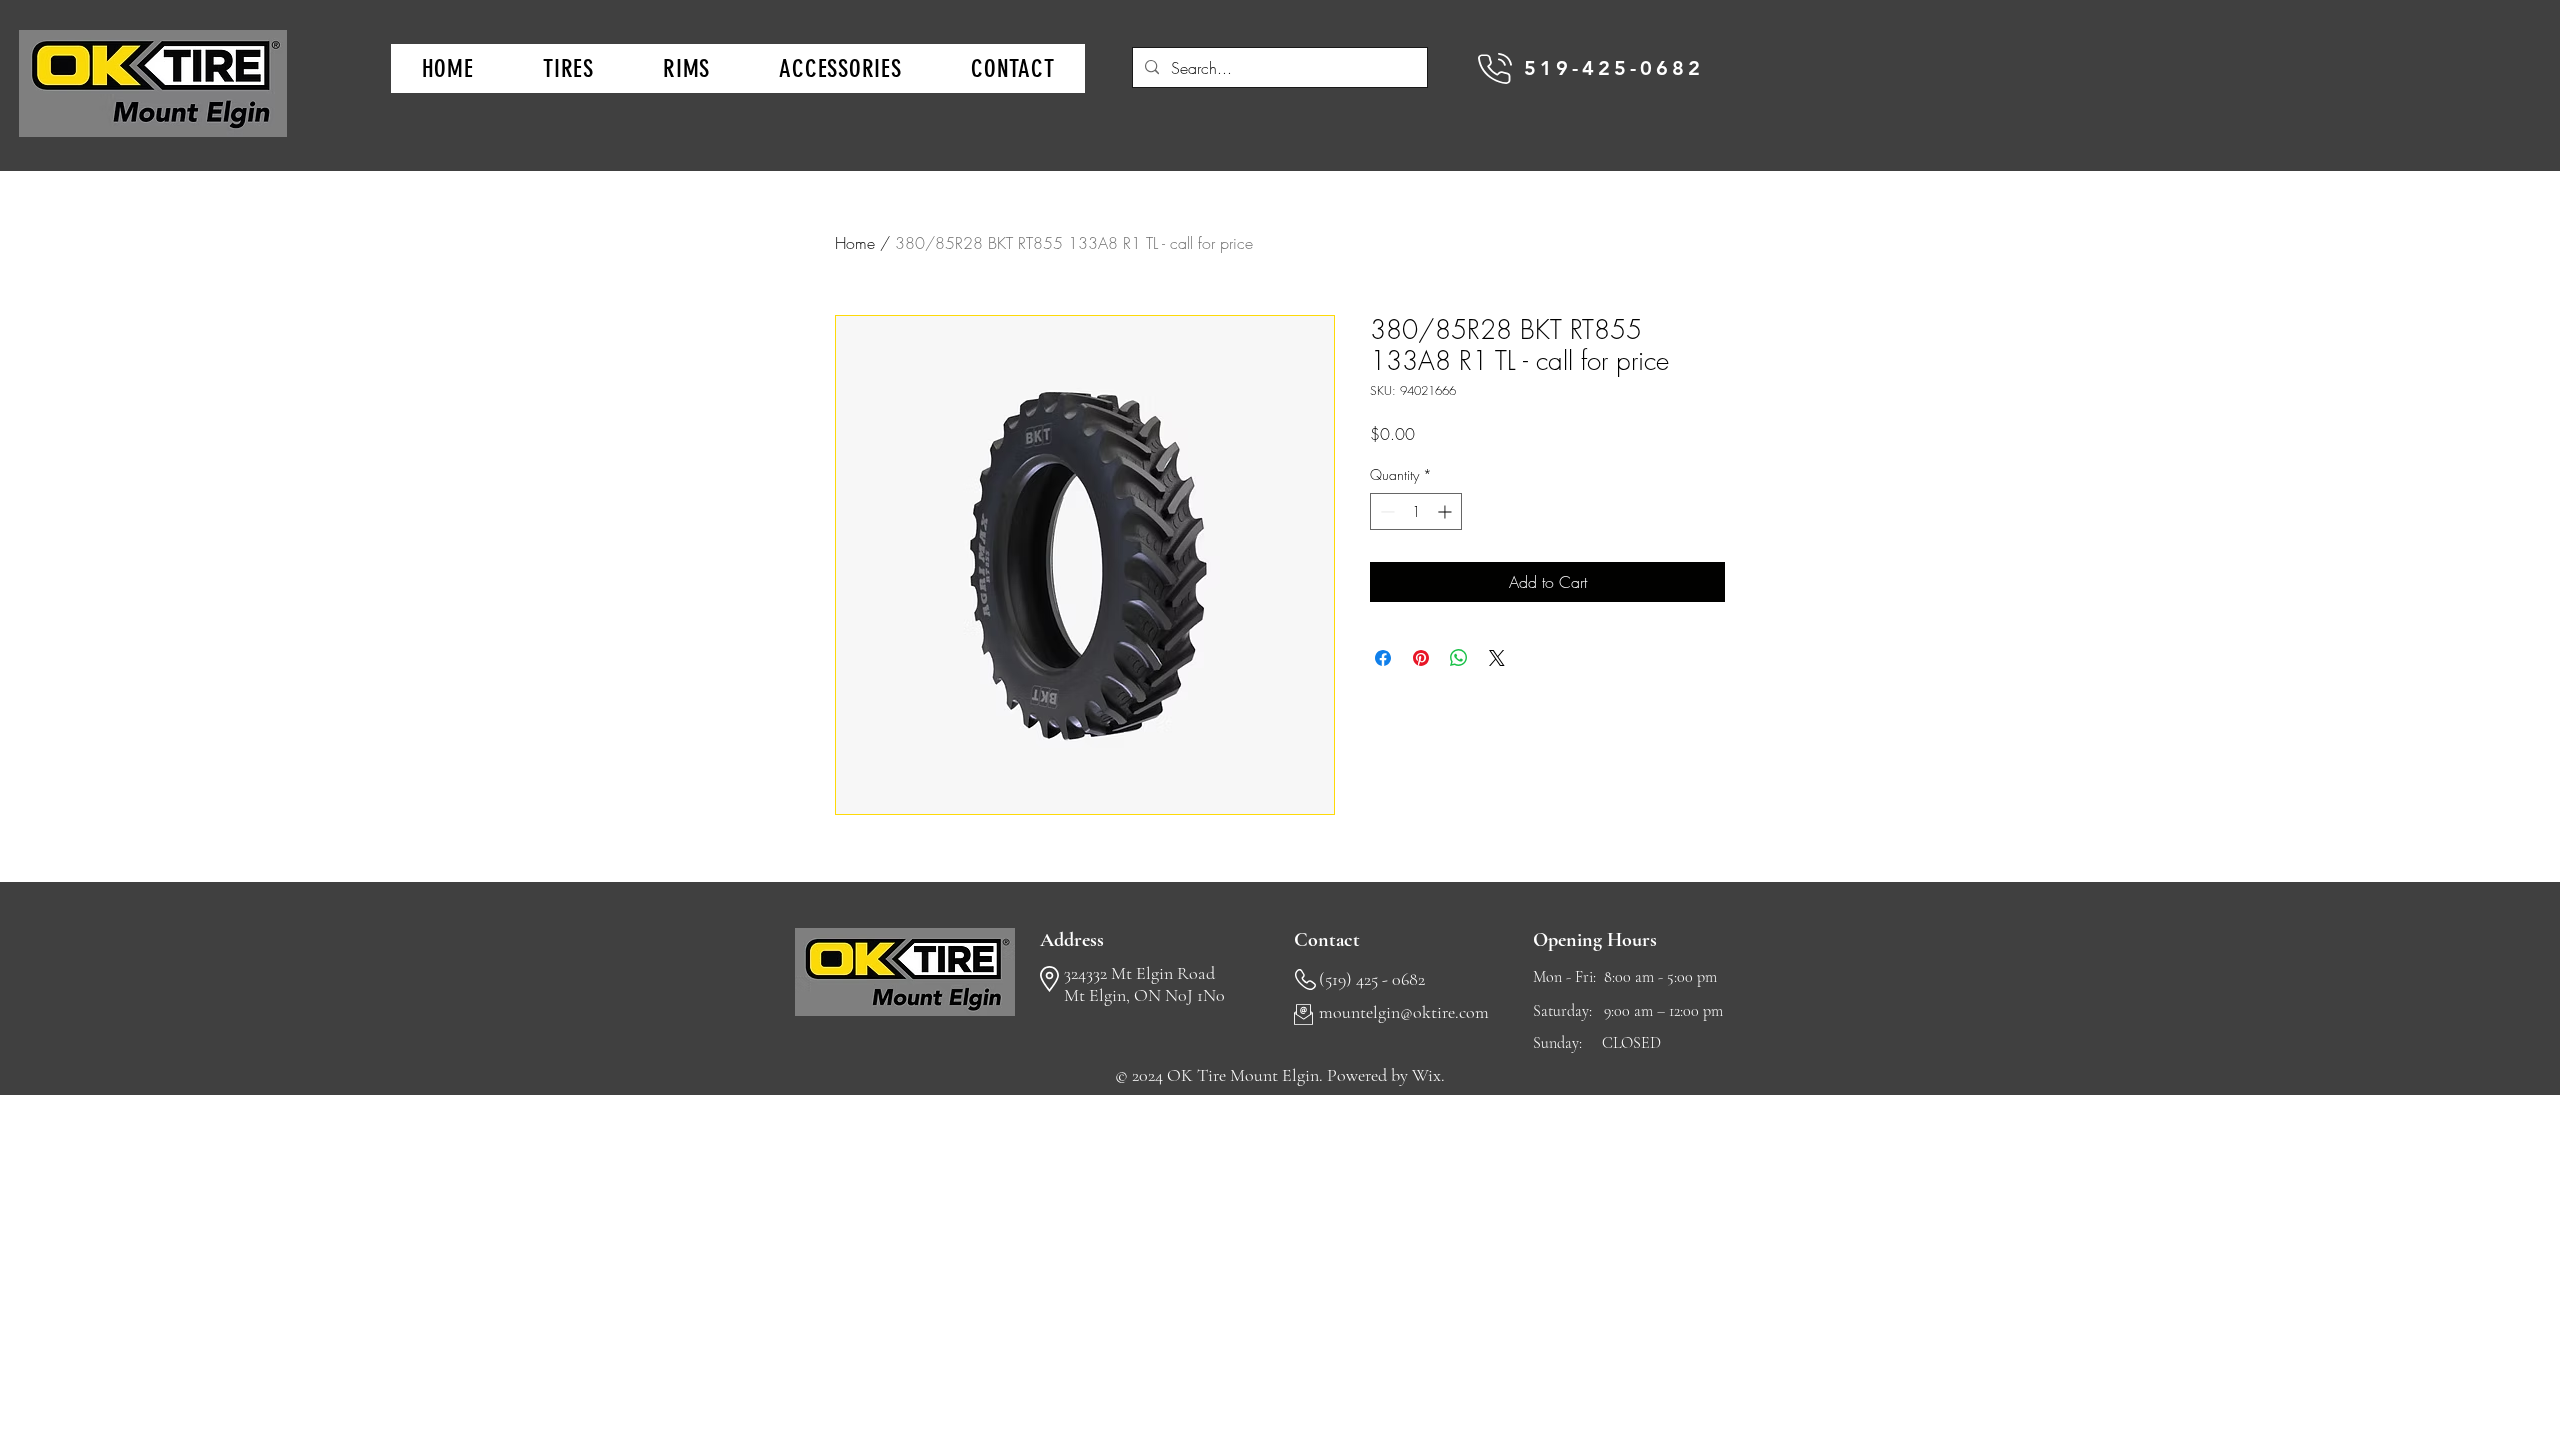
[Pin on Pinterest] (1421, 658)
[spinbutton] (1416, 511)
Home (855, 243)
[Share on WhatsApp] (1459, 658)
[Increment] (1446, 511)
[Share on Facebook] (1383, 658)
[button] (568, 68)
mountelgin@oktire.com (1404, 1012)
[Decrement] (1385, 511)
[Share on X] (1497, 658)
